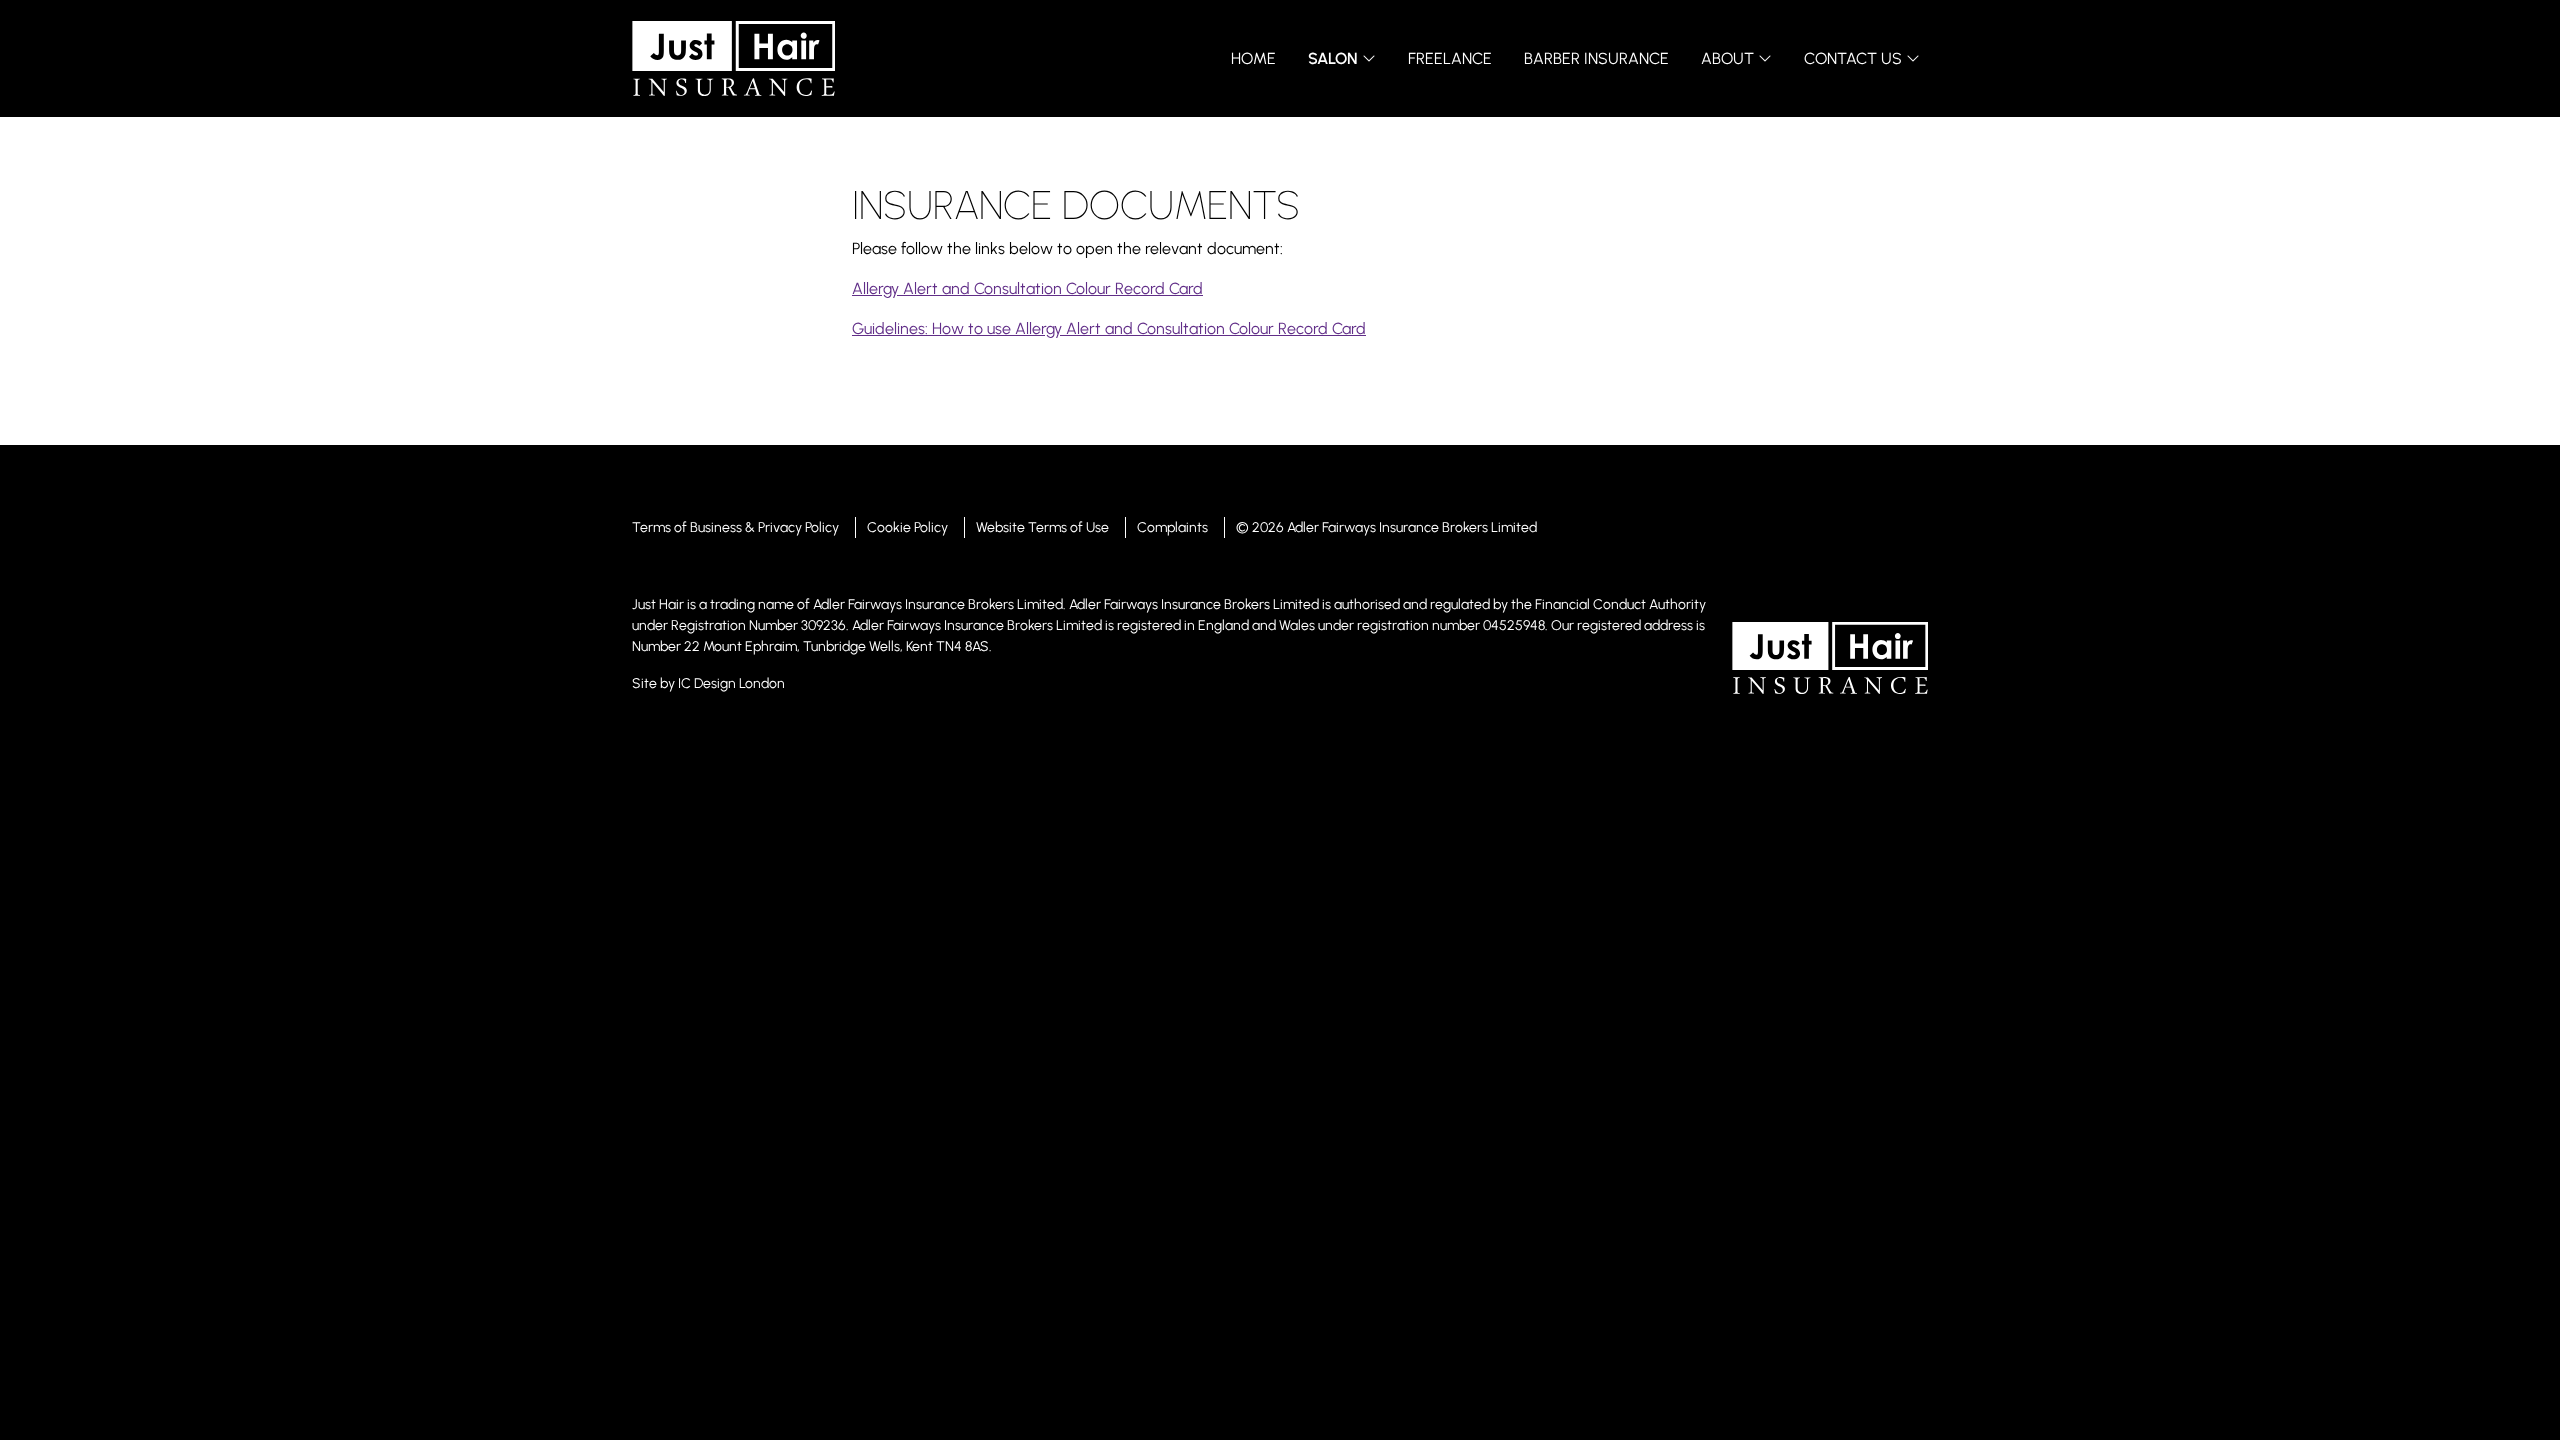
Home (1253, 58)
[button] (1342, 59)
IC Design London (731, 683)
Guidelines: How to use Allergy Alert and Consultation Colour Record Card (1109, 328)
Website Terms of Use (1042, 527)
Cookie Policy (907, 527)
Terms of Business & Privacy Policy (735, 527)
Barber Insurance (1596, 58)
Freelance (1450, 58)
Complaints (1172, 527)
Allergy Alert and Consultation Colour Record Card (1027, 288)
